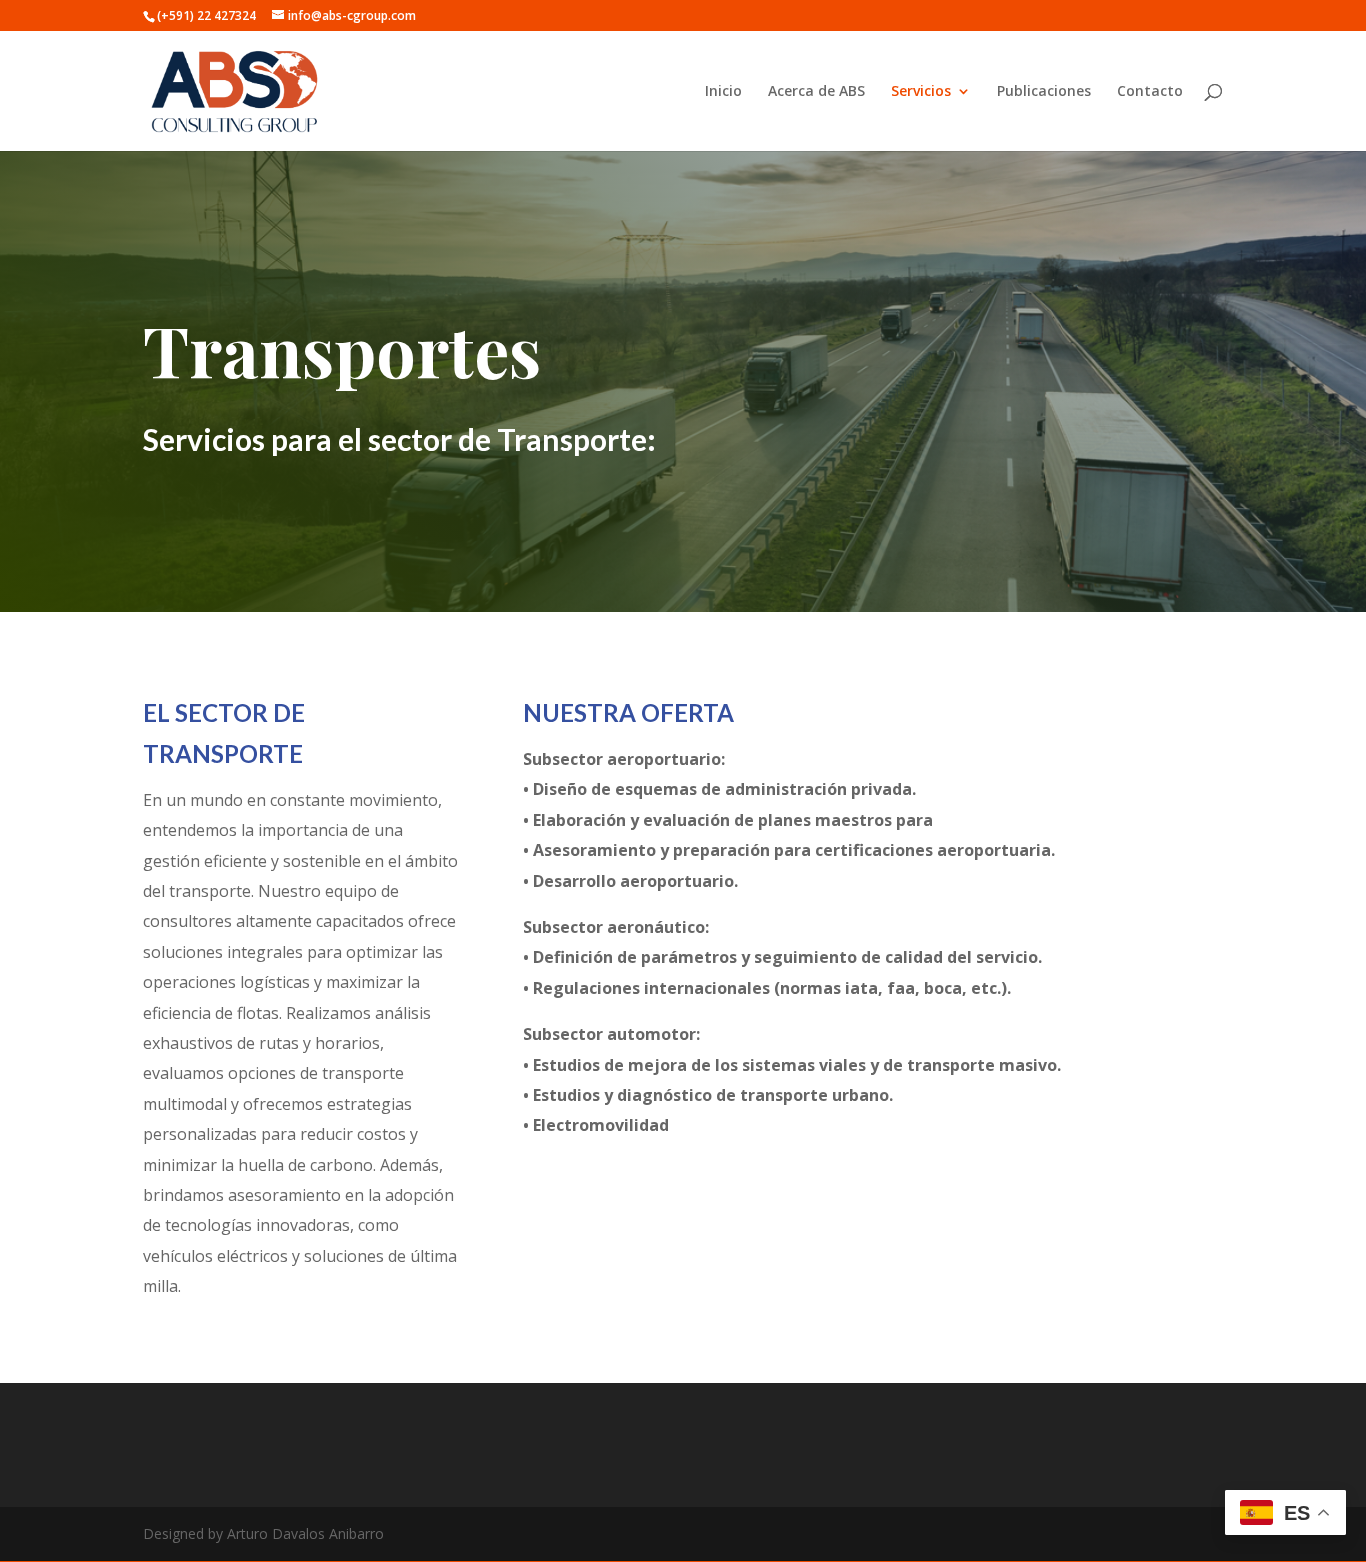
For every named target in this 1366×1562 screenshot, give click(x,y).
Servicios (921, 92)
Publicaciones (1044, 92)
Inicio (723, 92)
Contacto (1150, 92)
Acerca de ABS (816, 92)
